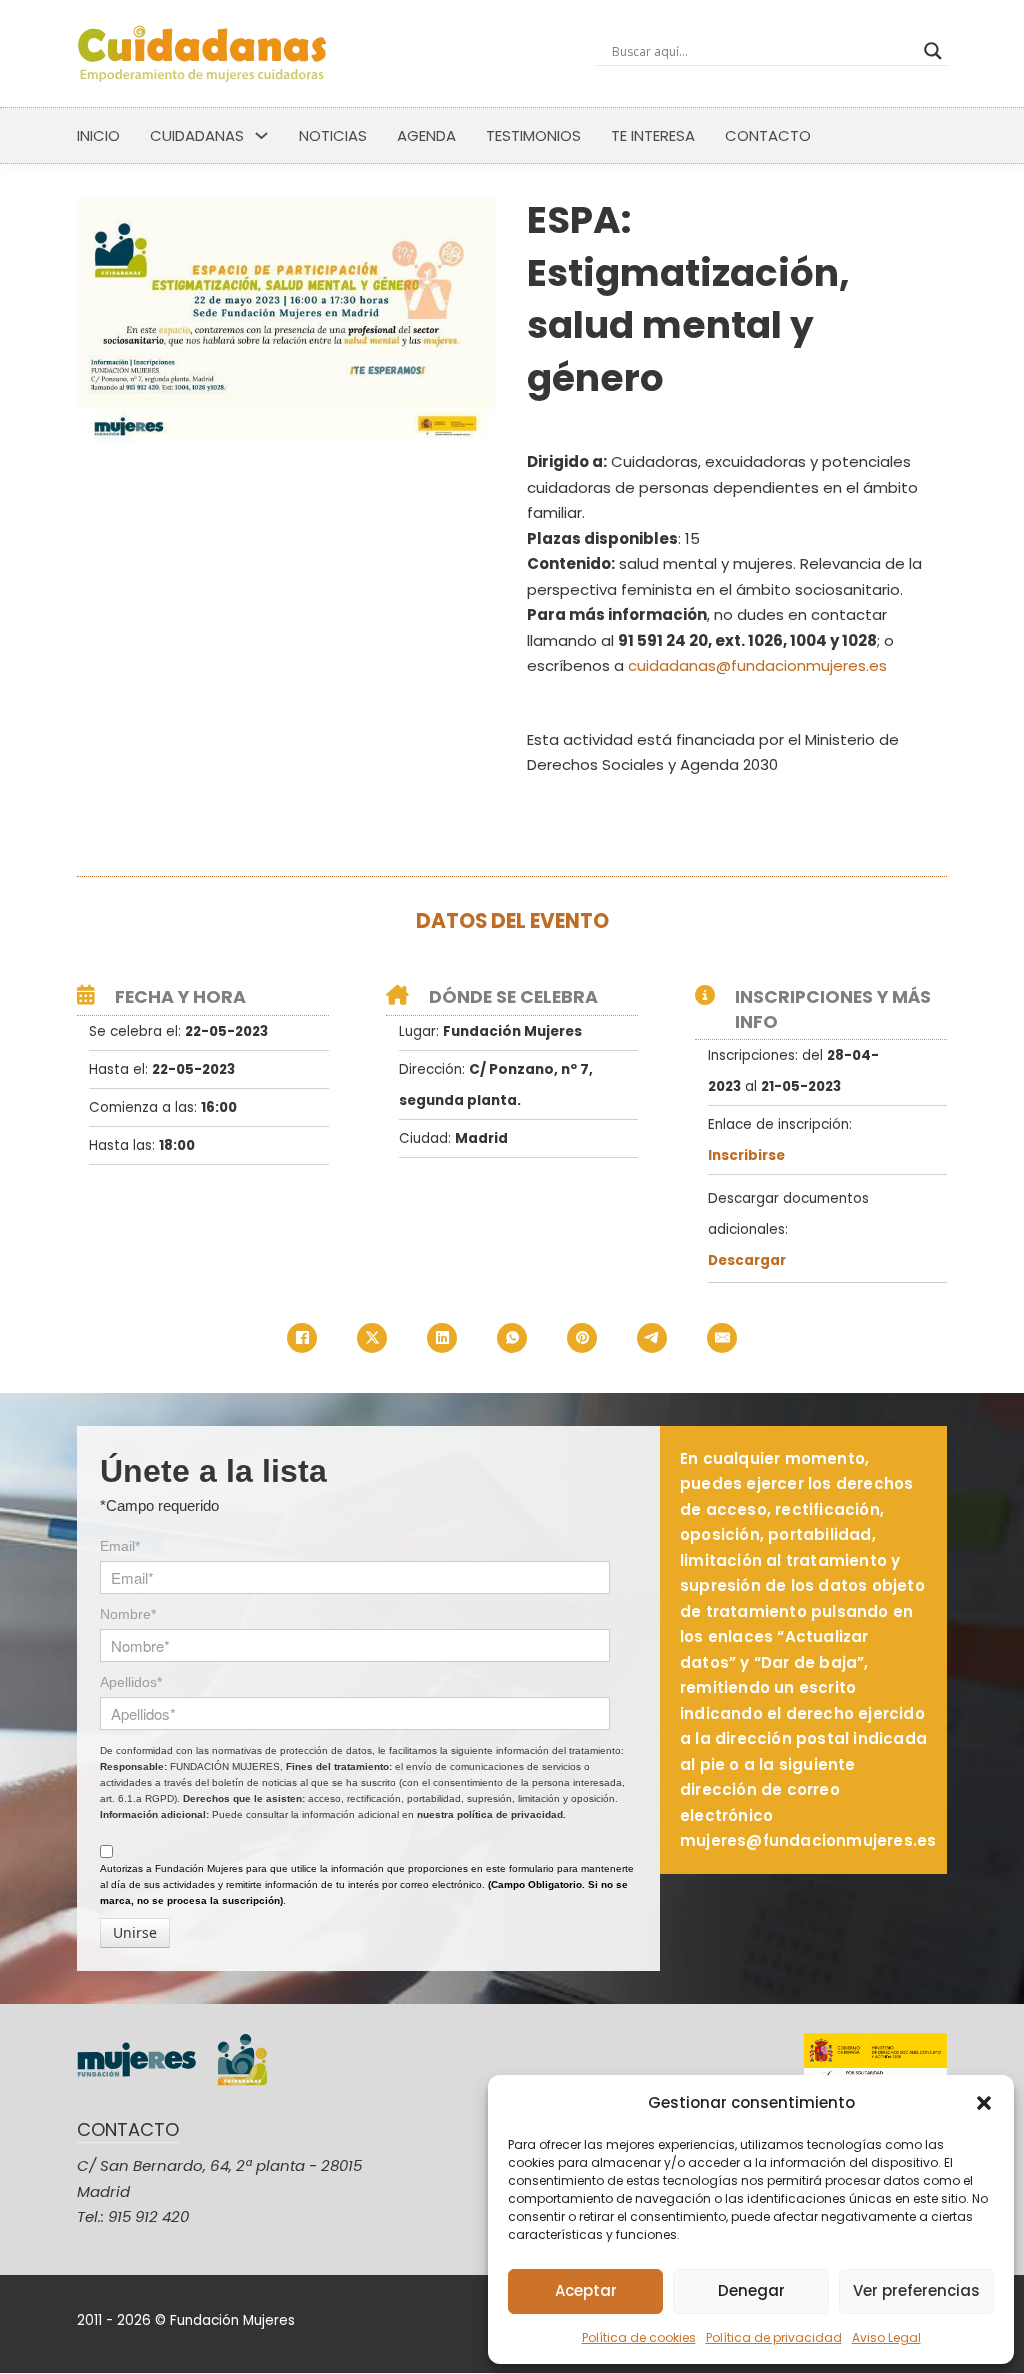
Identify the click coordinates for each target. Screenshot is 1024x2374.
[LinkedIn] (442, 1338)
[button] (984, 2103)
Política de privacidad (774, 2337)
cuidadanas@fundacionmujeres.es (757, 665)
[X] (372, 1338)
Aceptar (586, 2290)
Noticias (333, 135)
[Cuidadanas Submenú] (261, 135)
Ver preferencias (916, 2290)
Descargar (747, 1260)
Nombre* (128, 1614)
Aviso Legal (886, 2337)
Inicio (98, 135)
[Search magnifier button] (933, 51)
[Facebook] (302, 1338)
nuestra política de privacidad (490, 1814)
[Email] (722, 1338)
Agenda (426, 135)
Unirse (135, 1932)
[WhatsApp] (512, 1338)
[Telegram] (652, 1338)
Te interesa (653, 135)
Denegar (751, 2290)
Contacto (768, 135)
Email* (120, 1546)
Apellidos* (131, 1682)
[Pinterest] (582, 1338)
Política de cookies (639, 2337)
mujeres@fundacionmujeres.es (808, 1840)
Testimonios (533, 135)
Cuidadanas (197, 135)
